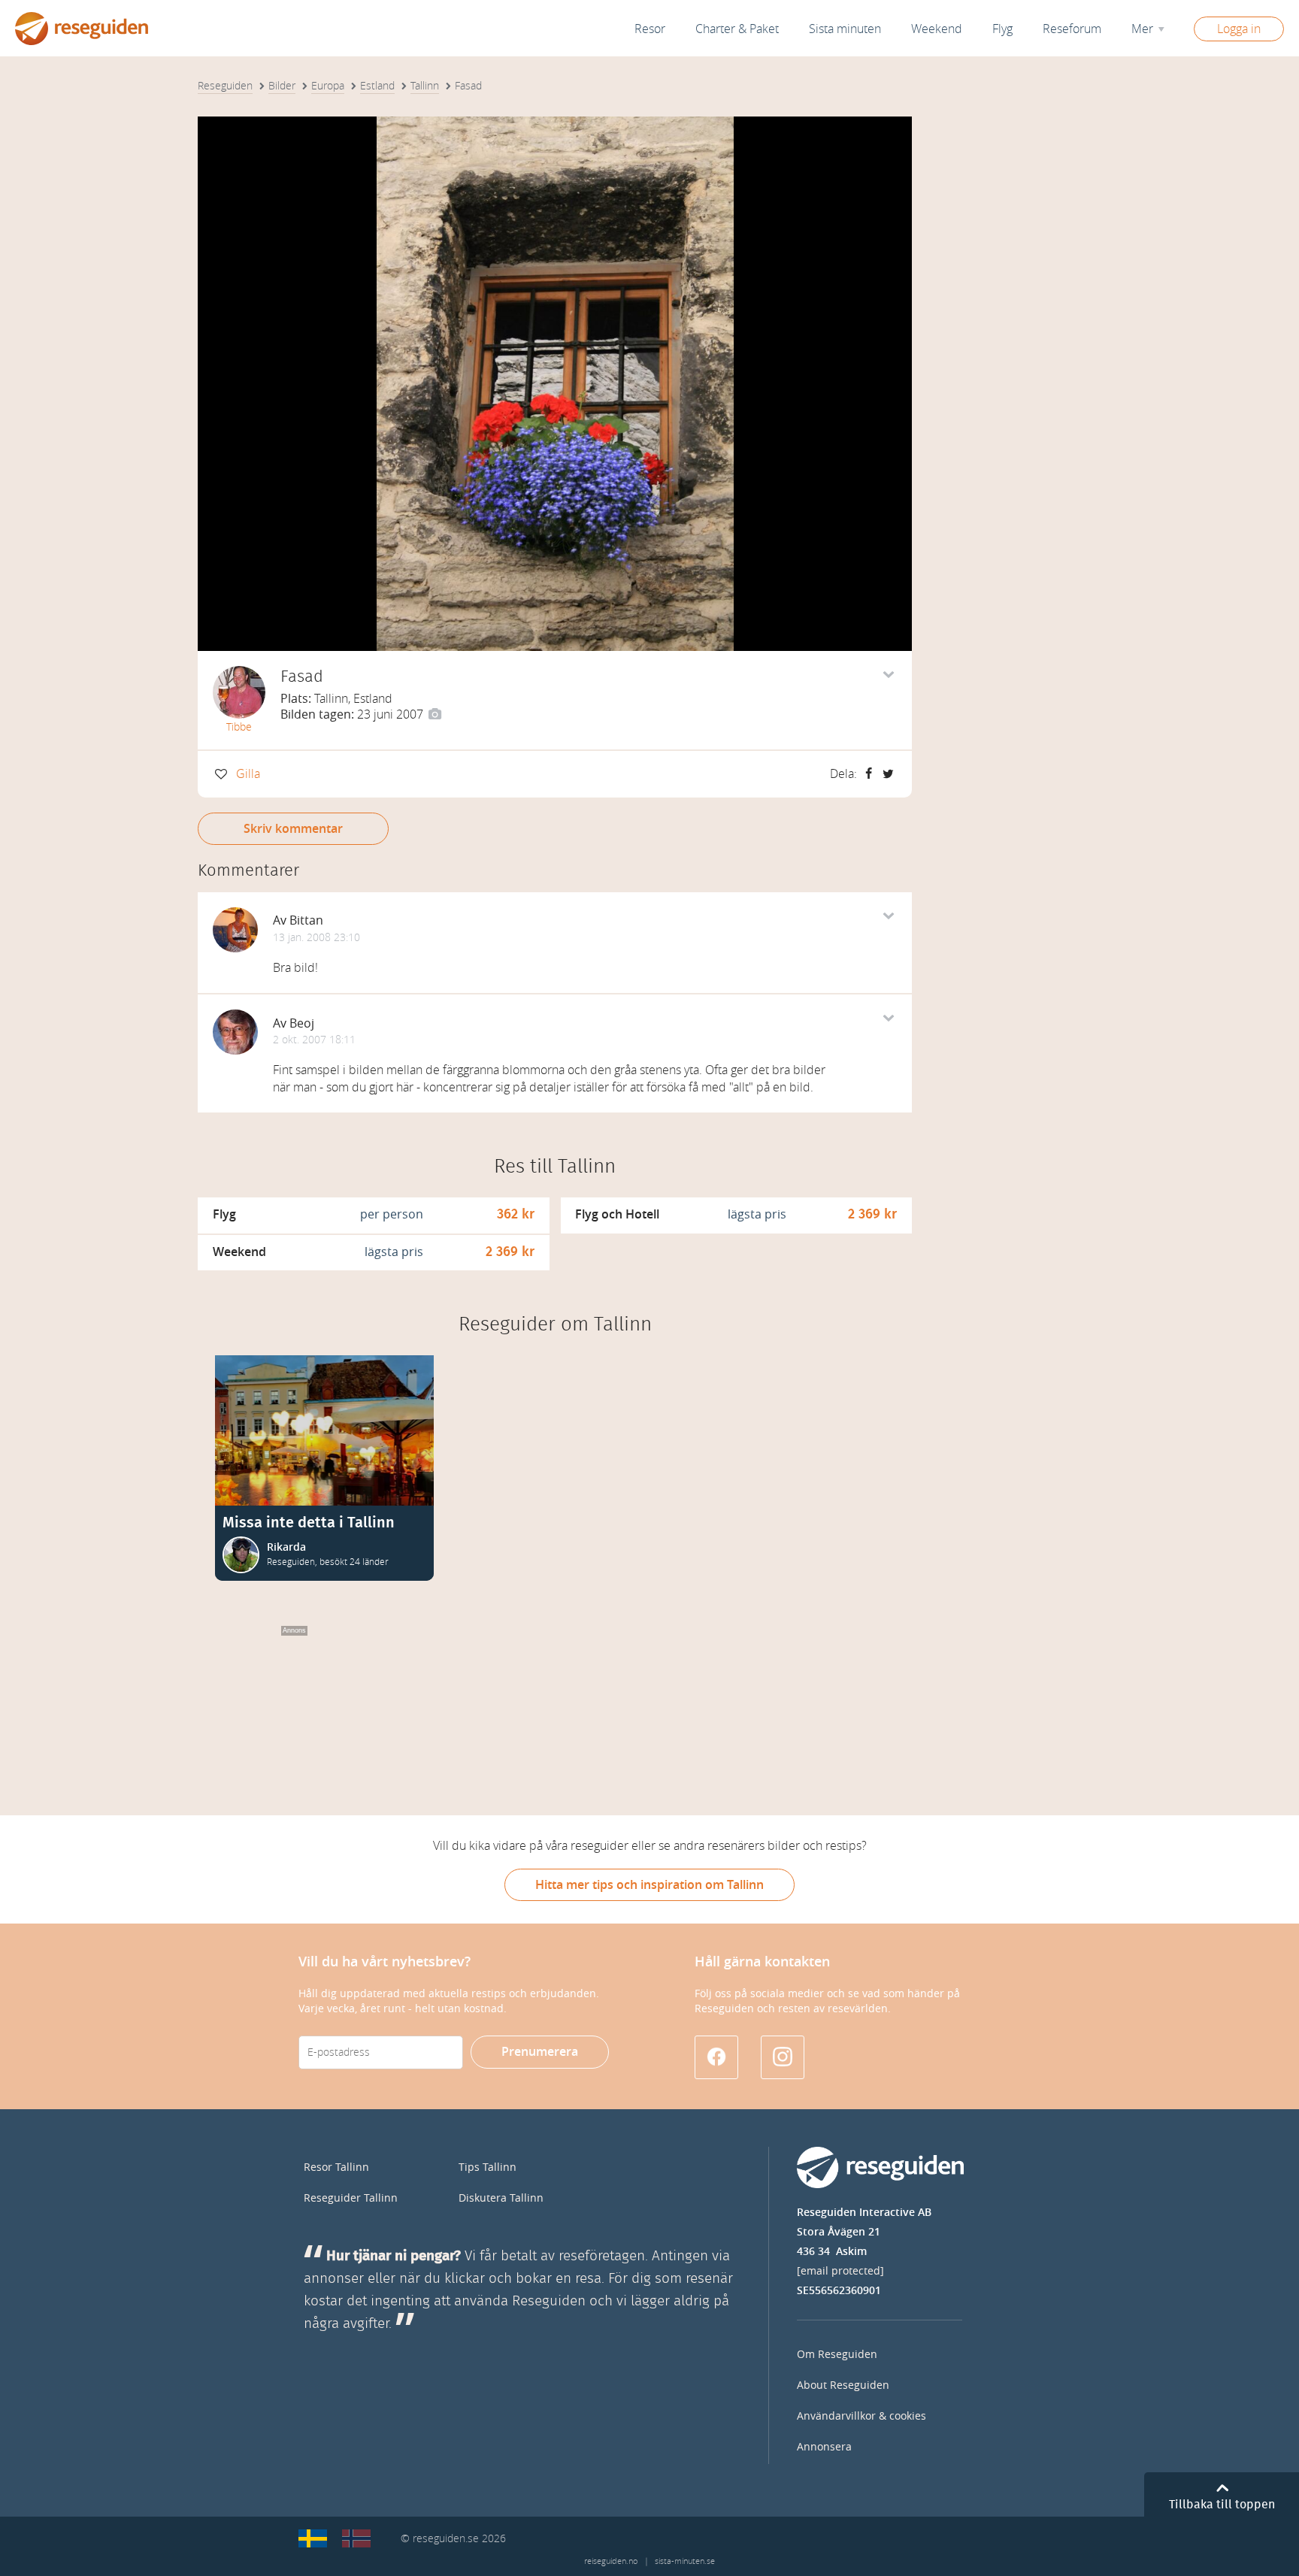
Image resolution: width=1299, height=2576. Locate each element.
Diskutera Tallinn (501, 2198)
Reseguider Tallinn (351, 2198)
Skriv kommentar (293, 829)
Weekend (937, 29)
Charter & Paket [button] (737, 29)
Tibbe (239, 727)
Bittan (306, 920)
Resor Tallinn (336, 2167)
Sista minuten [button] (845, 29)
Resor (650, 29)
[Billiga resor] (313, 2538)
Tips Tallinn (488, 2167)
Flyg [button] (1002, 29)
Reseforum (1072, 29)
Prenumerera (540, 2052)
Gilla (248, 774)
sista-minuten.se (685, 2561)
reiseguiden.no (611, 2561)
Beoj (302, 1023)
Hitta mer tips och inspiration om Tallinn (649, 1885)
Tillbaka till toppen (1222, 2505)
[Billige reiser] (356, 2538)
